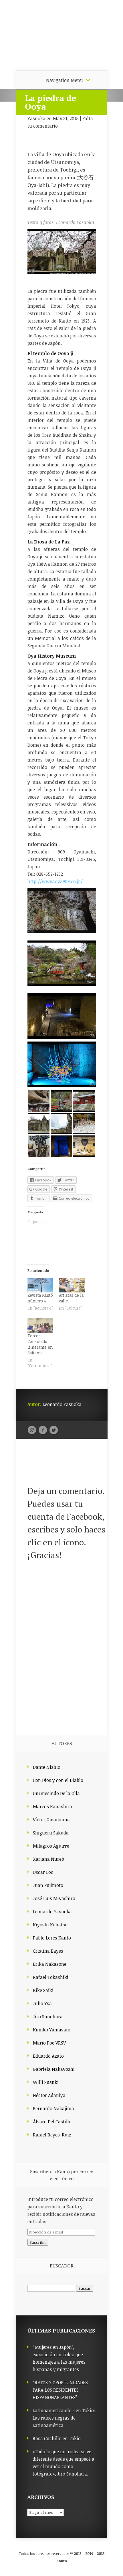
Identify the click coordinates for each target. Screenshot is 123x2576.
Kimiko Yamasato (52, 2030)
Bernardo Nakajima (53, 2108)
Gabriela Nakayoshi (54, 2069)
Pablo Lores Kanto (52, 1938)
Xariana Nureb (48, 1859)
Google (32, 1430)
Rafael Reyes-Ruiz (52, 2135)
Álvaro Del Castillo (52, 2122)
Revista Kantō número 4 (40, 1298)
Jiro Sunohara (48, 2017)
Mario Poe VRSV (49, 2043)
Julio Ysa (42, 2003)
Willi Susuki (46, 2082)
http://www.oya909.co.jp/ (55, 881)
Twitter (54, 1430)
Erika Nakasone (50, 1964)
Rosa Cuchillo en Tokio (57, 2438)
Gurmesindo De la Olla (56, 1793)
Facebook (43, 1430)
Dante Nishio (47, 1767)
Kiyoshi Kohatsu (50, 1925)
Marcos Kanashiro (52, 1806)
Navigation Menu (65, 80)
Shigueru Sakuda (51, 1833)
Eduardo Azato (48, 2056)
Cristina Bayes (48, 1951)
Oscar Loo (43, 1872)
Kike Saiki (43, 1990)
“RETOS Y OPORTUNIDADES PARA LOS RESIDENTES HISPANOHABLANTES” (60, 2390)
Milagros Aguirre (51, 1846)
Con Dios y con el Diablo (58, 1780)
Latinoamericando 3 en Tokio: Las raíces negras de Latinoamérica (64, 2418)
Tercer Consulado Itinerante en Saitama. (40, 1344)
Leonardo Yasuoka (52, 1912)
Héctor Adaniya (49, 2095)
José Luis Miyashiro (54, 1898)
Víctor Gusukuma (51, 1820)
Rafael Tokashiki (51, 1977)
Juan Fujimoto (48, 1885)
